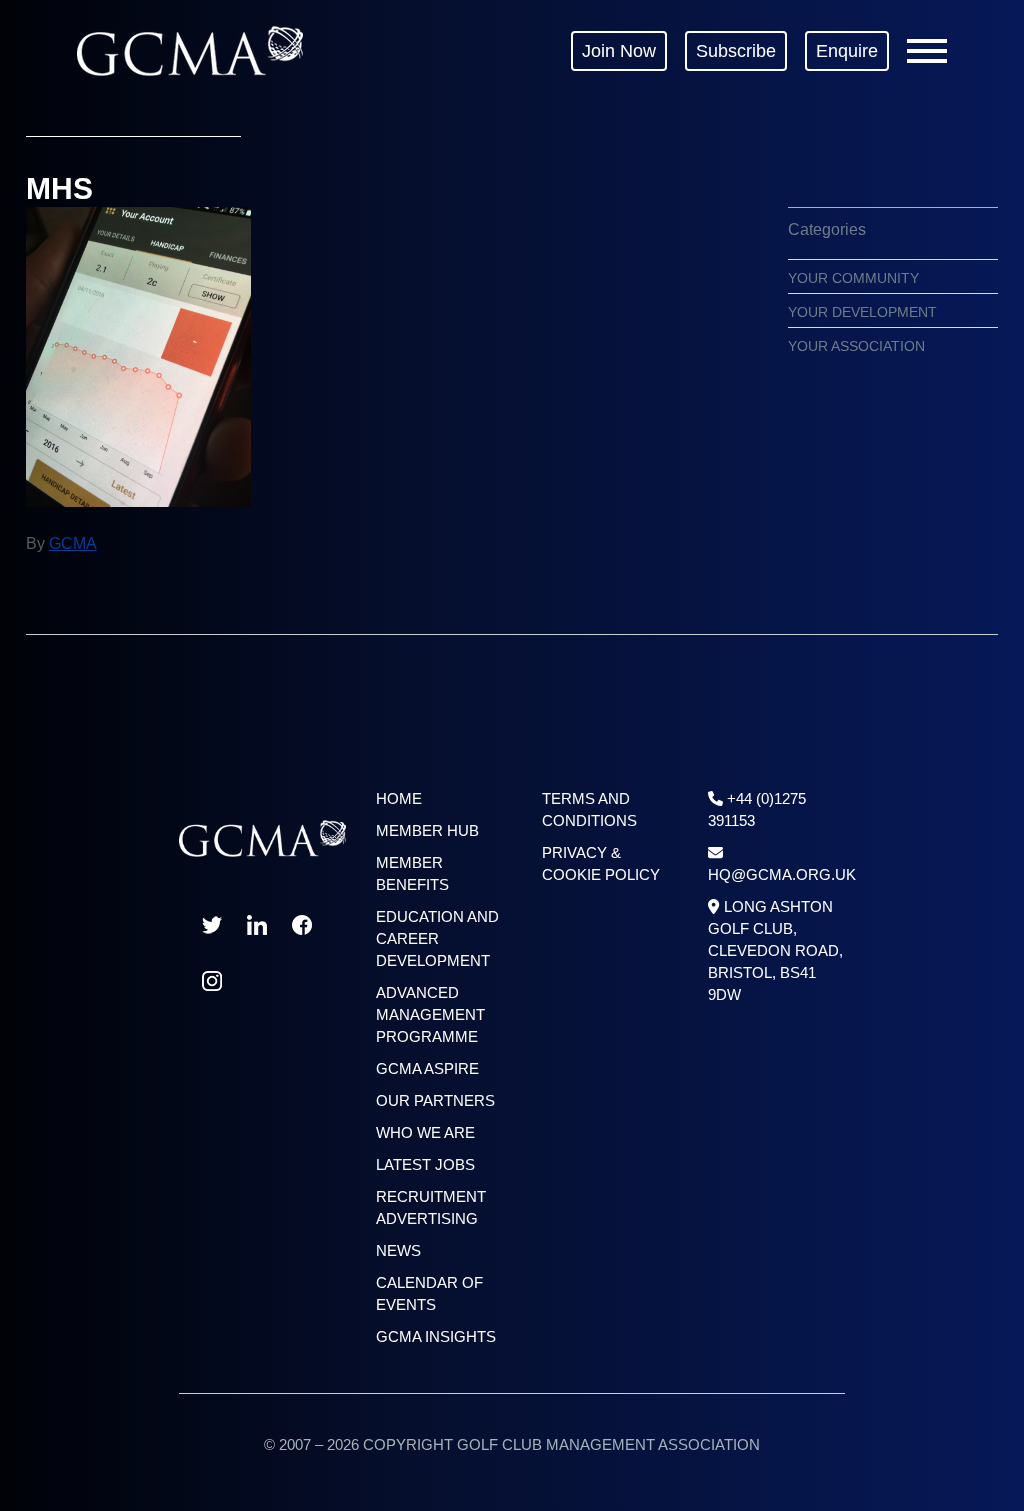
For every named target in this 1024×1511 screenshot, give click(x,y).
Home (399, 798)
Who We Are (425, 1132)
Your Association (856, 346)
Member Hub (427, 830)
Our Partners (435, 1100)
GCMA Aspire (427, 1068)
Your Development (862, 312)
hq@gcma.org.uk (782, 874)
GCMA (190, 50)
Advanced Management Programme (430, 1014)
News (398, 1250)
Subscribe (736, 51)
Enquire (847, 51)
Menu (927, 51)
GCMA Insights (436, 1336)
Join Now (619, 51)
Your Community (853, 278)
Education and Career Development (437, 938)
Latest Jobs (425, 1164)
